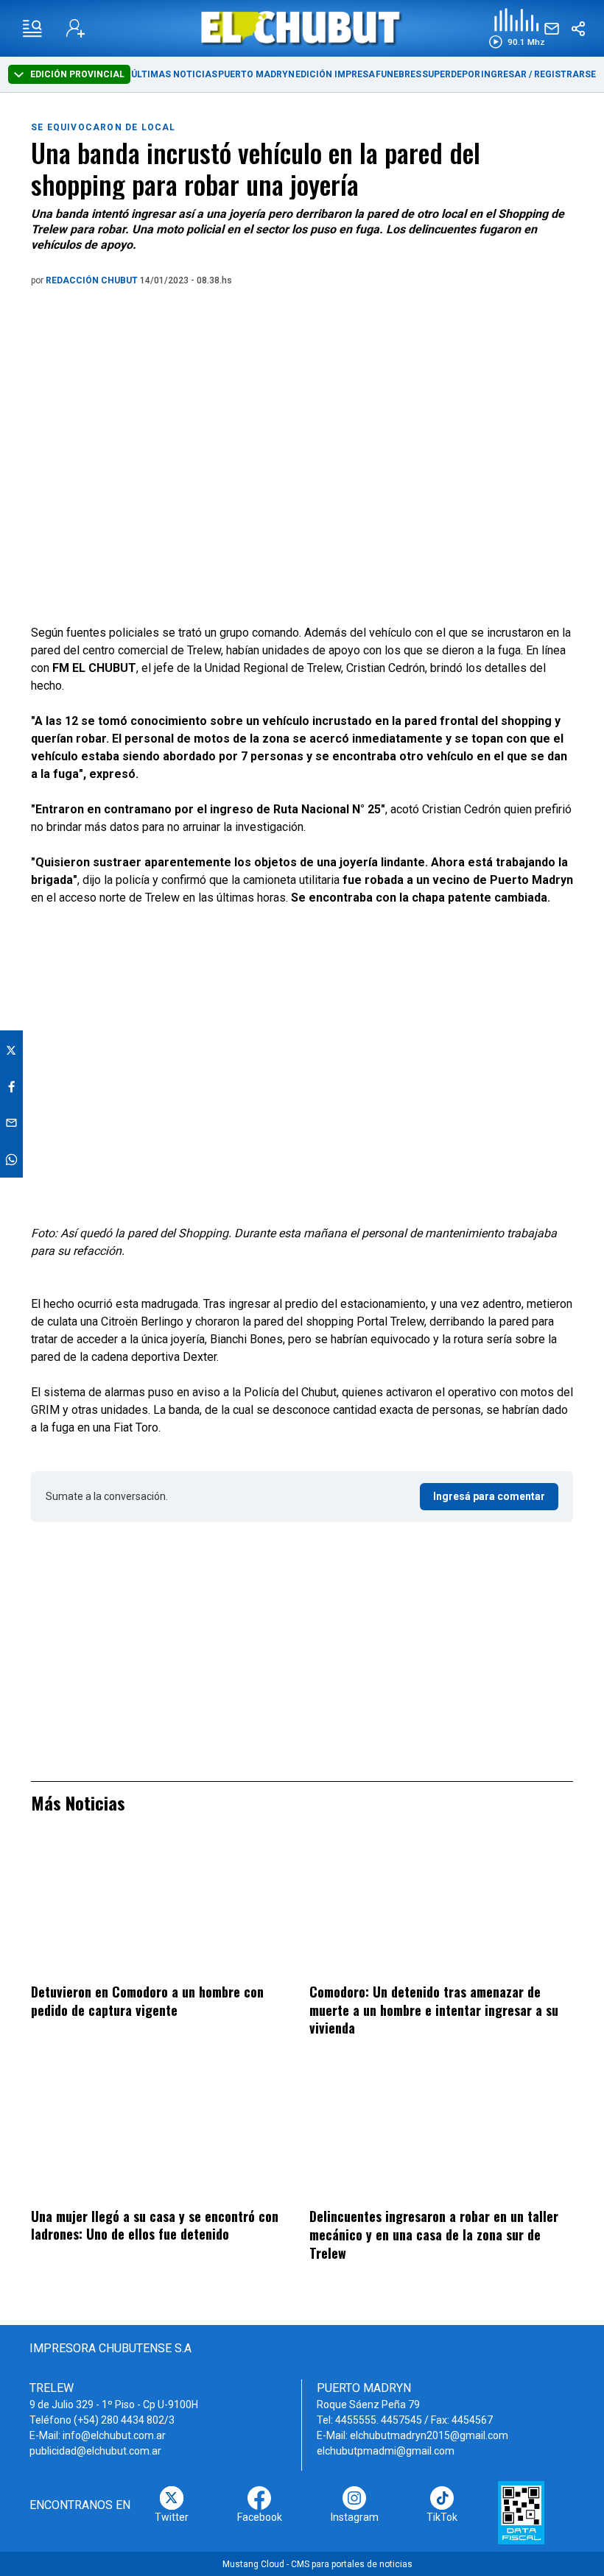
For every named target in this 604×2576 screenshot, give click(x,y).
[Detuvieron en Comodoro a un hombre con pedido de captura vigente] (163, 1908)
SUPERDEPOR (451, 74)
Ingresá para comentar (489, 1496)
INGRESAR (504, 74)
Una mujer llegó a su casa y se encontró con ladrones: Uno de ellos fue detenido (155, 2225)
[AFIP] (521, 2513)
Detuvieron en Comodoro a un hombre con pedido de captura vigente (147, 2001)
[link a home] (302, 28)
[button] (517, 28)
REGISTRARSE (565, 74)
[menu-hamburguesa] (32, 29)
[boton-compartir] (578, 29)
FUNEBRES (398, 74)
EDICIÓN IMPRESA (335, 74)
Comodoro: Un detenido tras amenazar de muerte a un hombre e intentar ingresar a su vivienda (434, 2010)
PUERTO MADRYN (256, 74)
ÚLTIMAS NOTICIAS (174, 74)
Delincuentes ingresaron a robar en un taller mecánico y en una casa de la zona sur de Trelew (434, 2234)
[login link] (75, 28)
